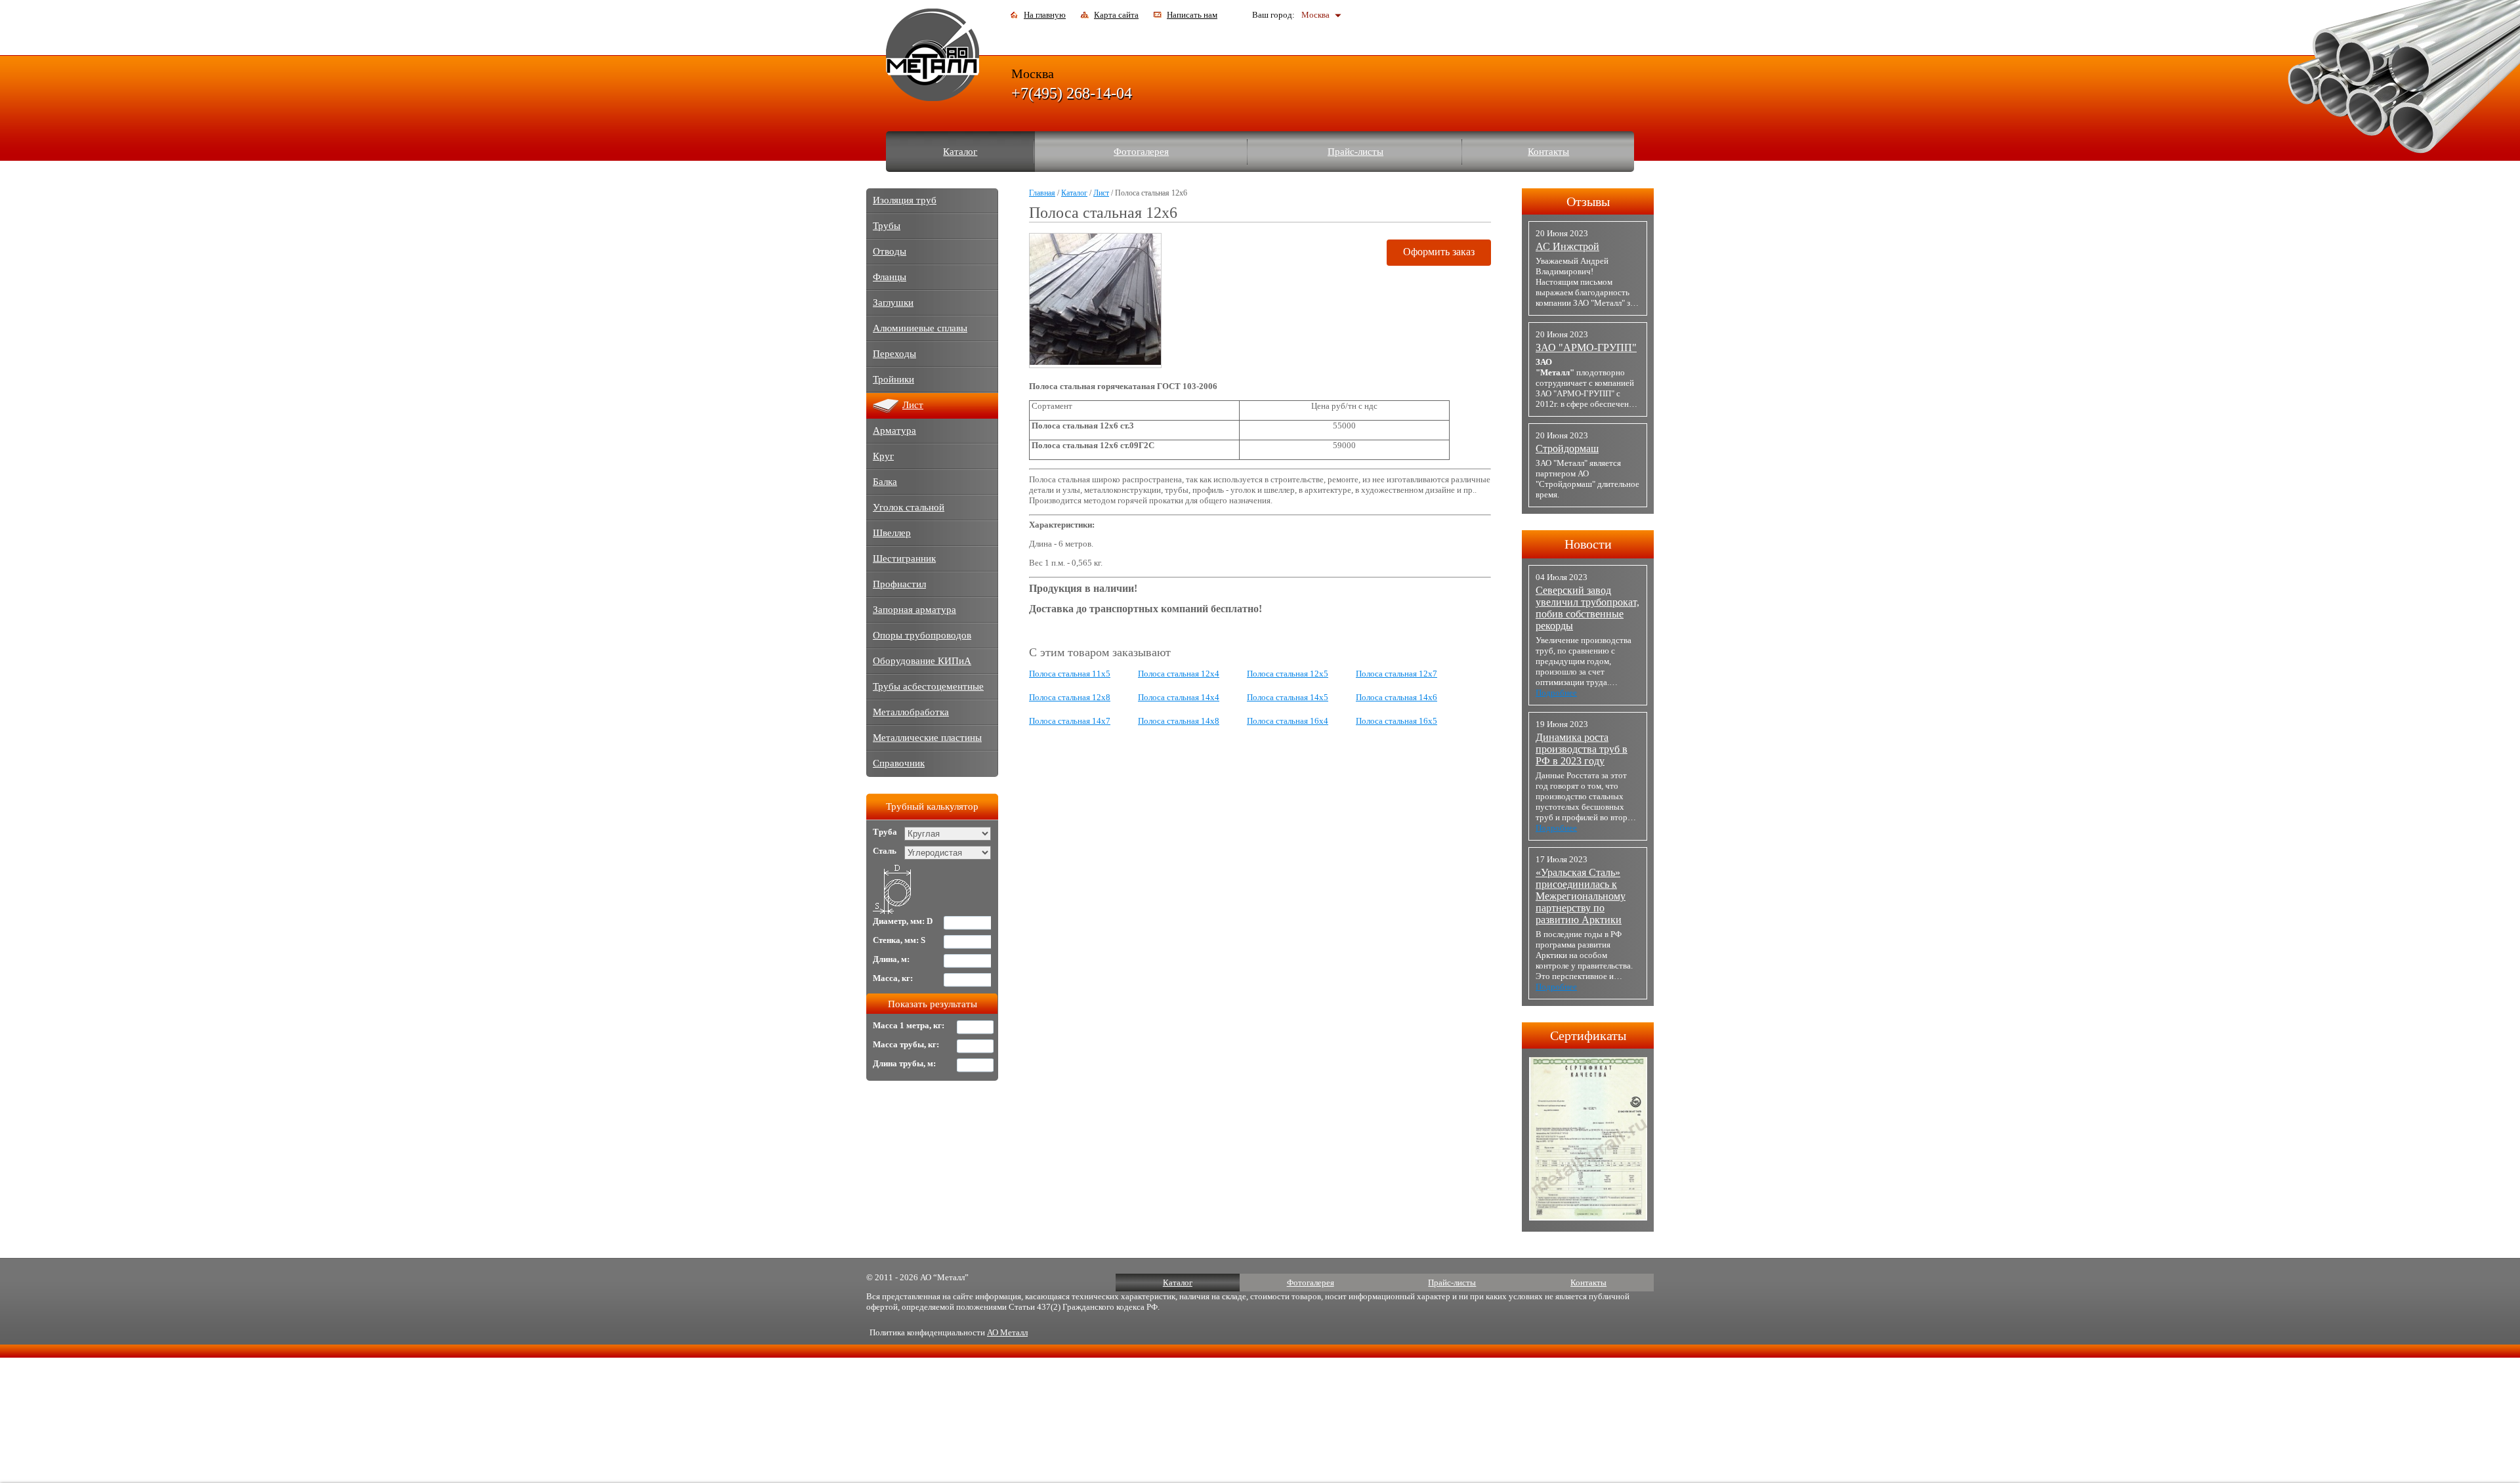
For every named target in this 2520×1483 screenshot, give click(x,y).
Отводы (890, 251)
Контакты (1548, 152)
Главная (1042, 193)
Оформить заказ (1439, 252)
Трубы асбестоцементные (928, 686)
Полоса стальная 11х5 (1070, 674)
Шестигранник (904, 558)
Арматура (894, 430)
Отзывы (1588, 201)
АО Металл (1007, 1332)
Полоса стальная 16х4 (1288, 721)
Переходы (894, 354)
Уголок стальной (909, 507)
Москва (1315, 15)
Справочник (899, 763)
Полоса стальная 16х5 (1396, 721)
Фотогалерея (1141, 152)
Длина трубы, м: (904, 1063)
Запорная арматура (914, 610)
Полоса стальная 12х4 (1179, 674)
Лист (1101, 193)
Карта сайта (1116, 15)
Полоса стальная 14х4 (1179, 697)
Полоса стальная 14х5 (1288, 697)
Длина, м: (891, 959)
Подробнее (1556, 693)
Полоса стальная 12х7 (1396, 674)
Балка (885, 482)
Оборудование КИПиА (922, 661)
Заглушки (893, 303)
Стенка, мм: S (899, 940)
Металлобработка (911, 712)
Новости (1588, 544)
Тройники (893, 379)
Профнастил (899, 584)
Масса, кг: (893, 978)
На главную (1045, 15)
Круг (883, 456)
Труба (885, 832)
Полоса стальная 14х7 (1070, 721)
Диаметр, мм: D (903, 921)
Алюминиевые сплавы (920, 328)
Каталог (960, 152)
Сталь (885, 851)
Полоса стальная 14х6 (1396, 697)
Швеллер (892, 533)
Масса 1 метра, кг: (909, 1025)
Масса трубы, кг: (906, 1044)
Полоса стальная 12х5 (1288, 674)
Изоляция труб (905, 200)
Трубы (887, 226)
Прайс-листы (1355, 152)
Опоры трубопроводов (922, 635)
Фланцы (890, 277)
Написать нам (1192, 15)
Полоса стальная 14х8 (1179, 721)
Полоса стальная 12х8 (1070, 697)
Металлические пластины (927, 738)
